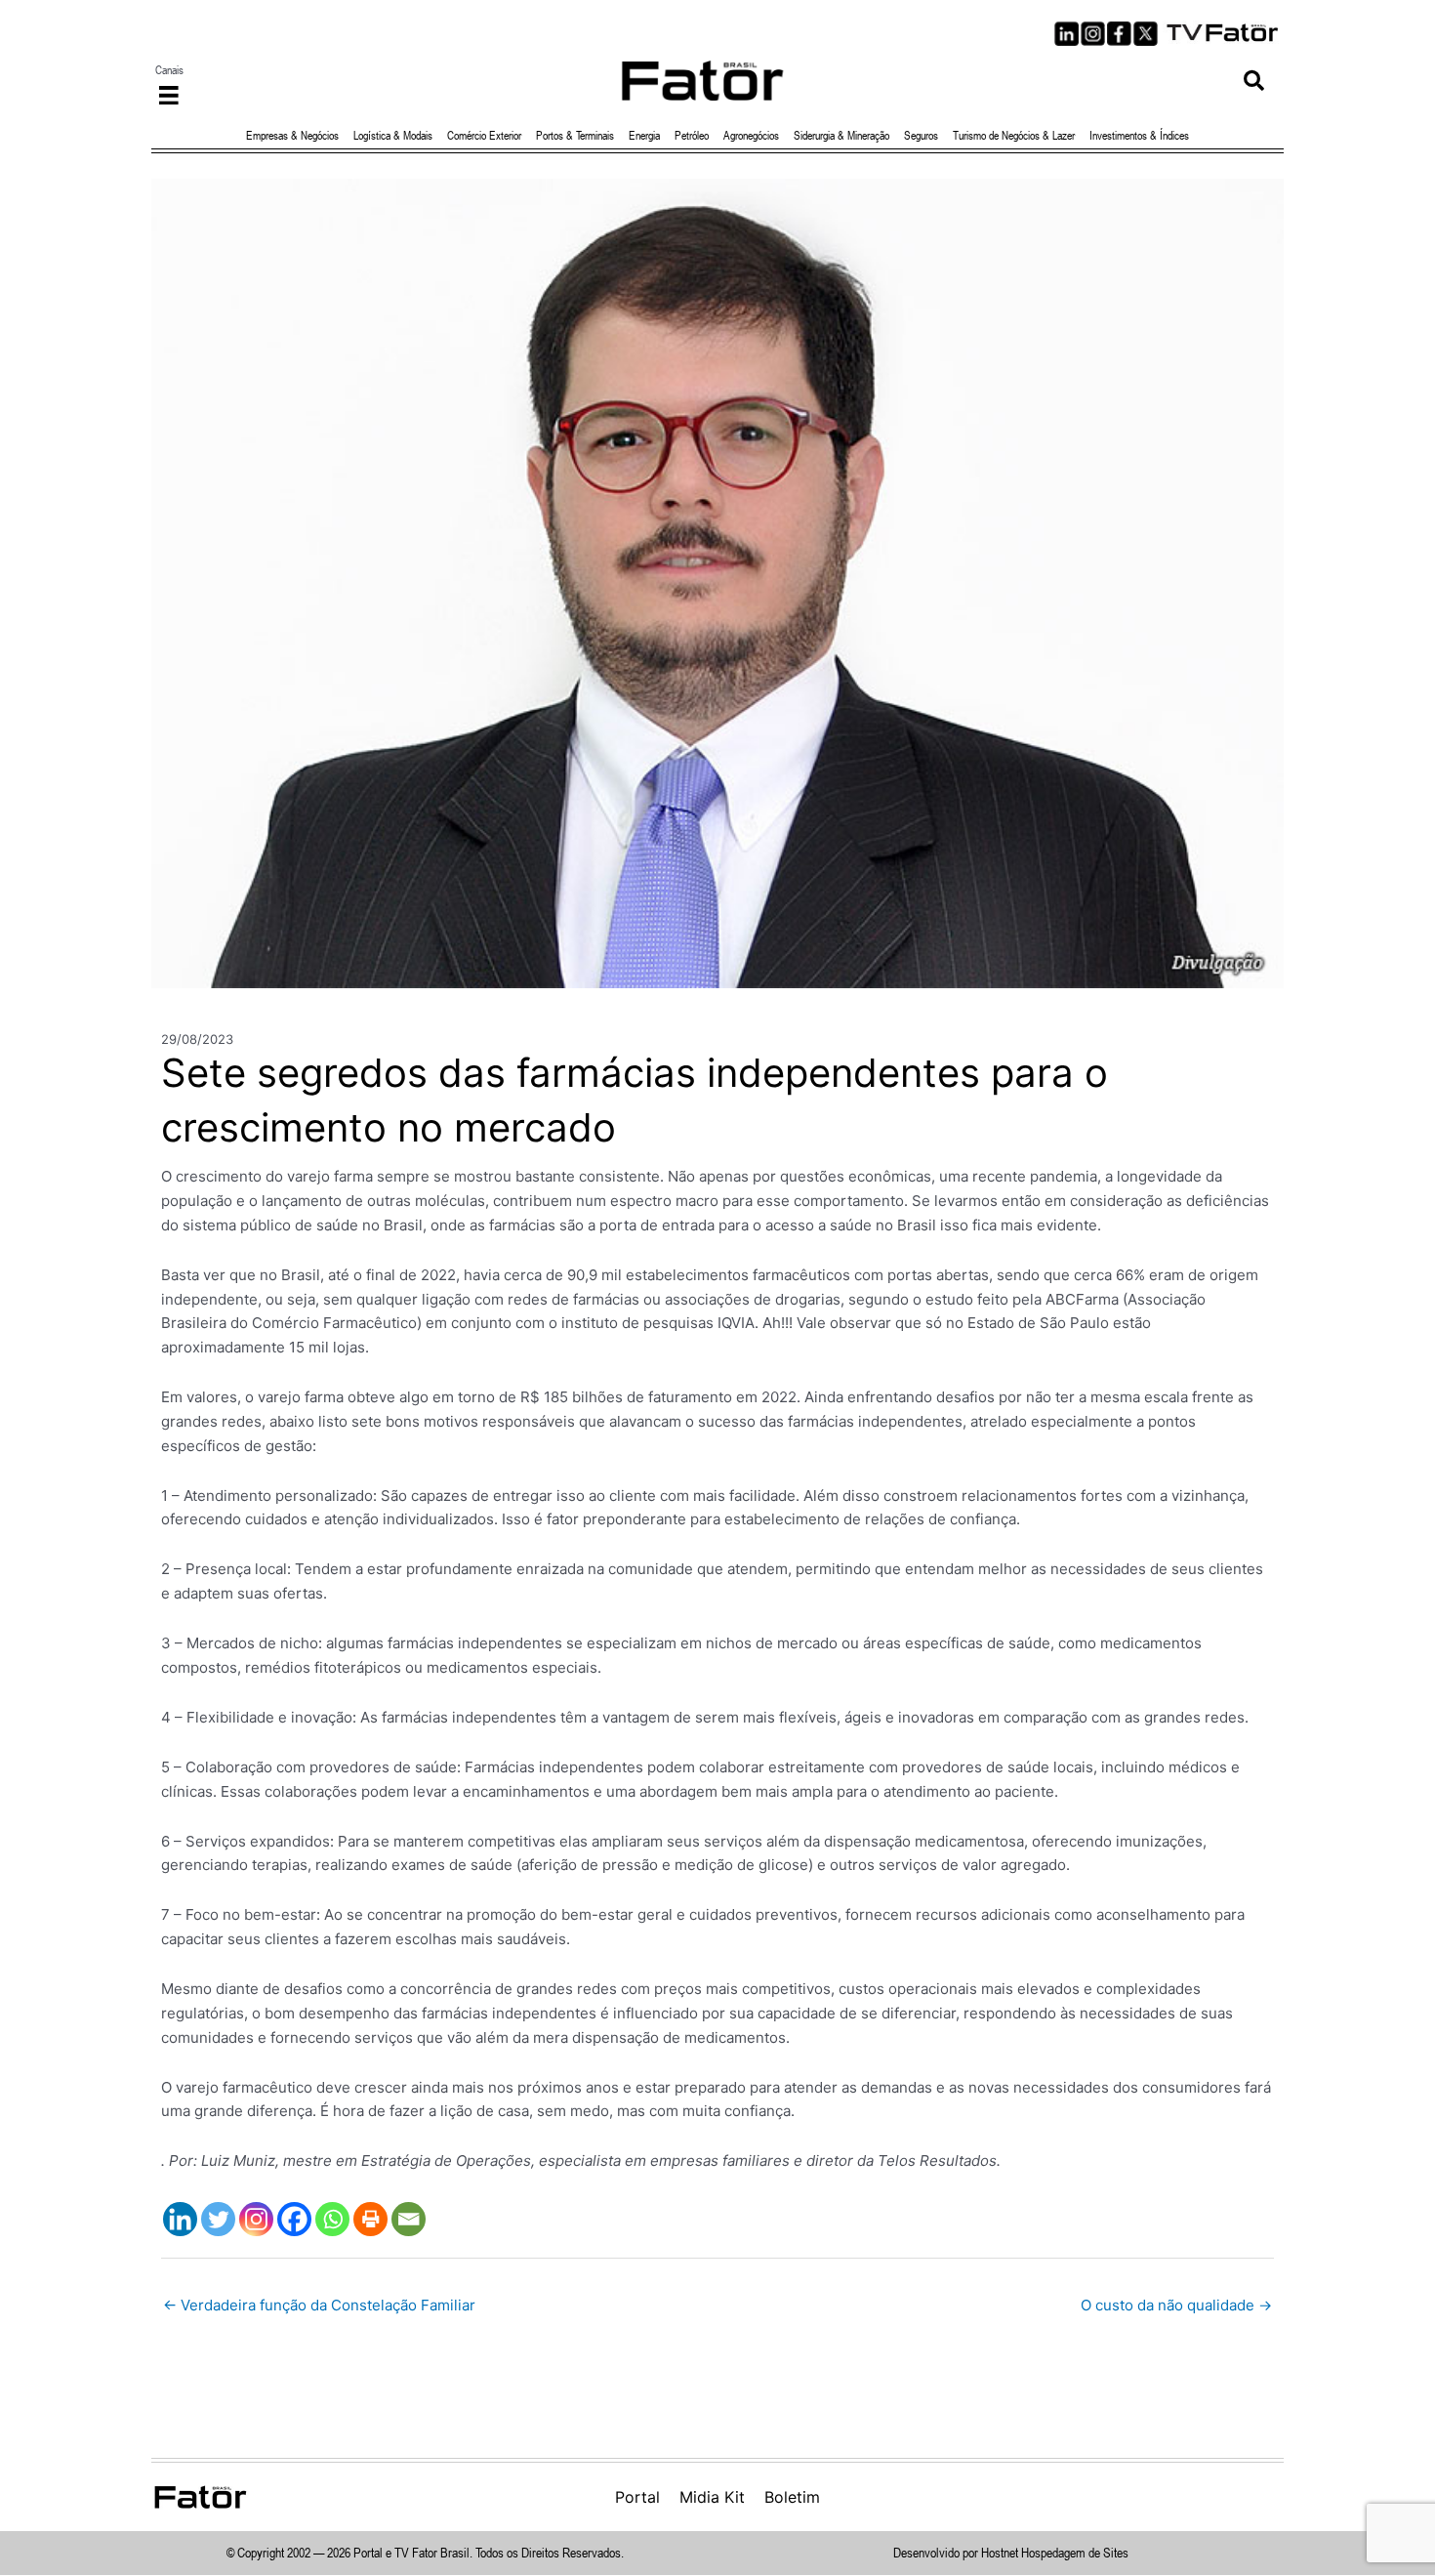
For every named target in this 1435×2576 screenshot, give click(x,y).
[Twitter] (218, 2219)
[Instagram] (256, 2219)
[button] (1254, 81)
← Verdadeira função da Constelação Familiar (319, 2305)
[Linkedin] (180, 2219)
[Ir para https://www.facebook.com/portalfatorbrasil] (1119, 34)
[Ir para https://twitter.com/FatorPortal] (1146, 34)
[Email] (409, 2219)
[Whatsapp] (332, 2219)
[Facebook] (294, 2219)
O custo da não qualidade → (1176, 2305)
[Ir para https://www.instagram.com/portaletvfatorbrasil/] (1093, 34)
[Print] (370, 2219)
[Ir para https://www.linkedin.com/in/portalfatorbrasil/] (1066, 34)
